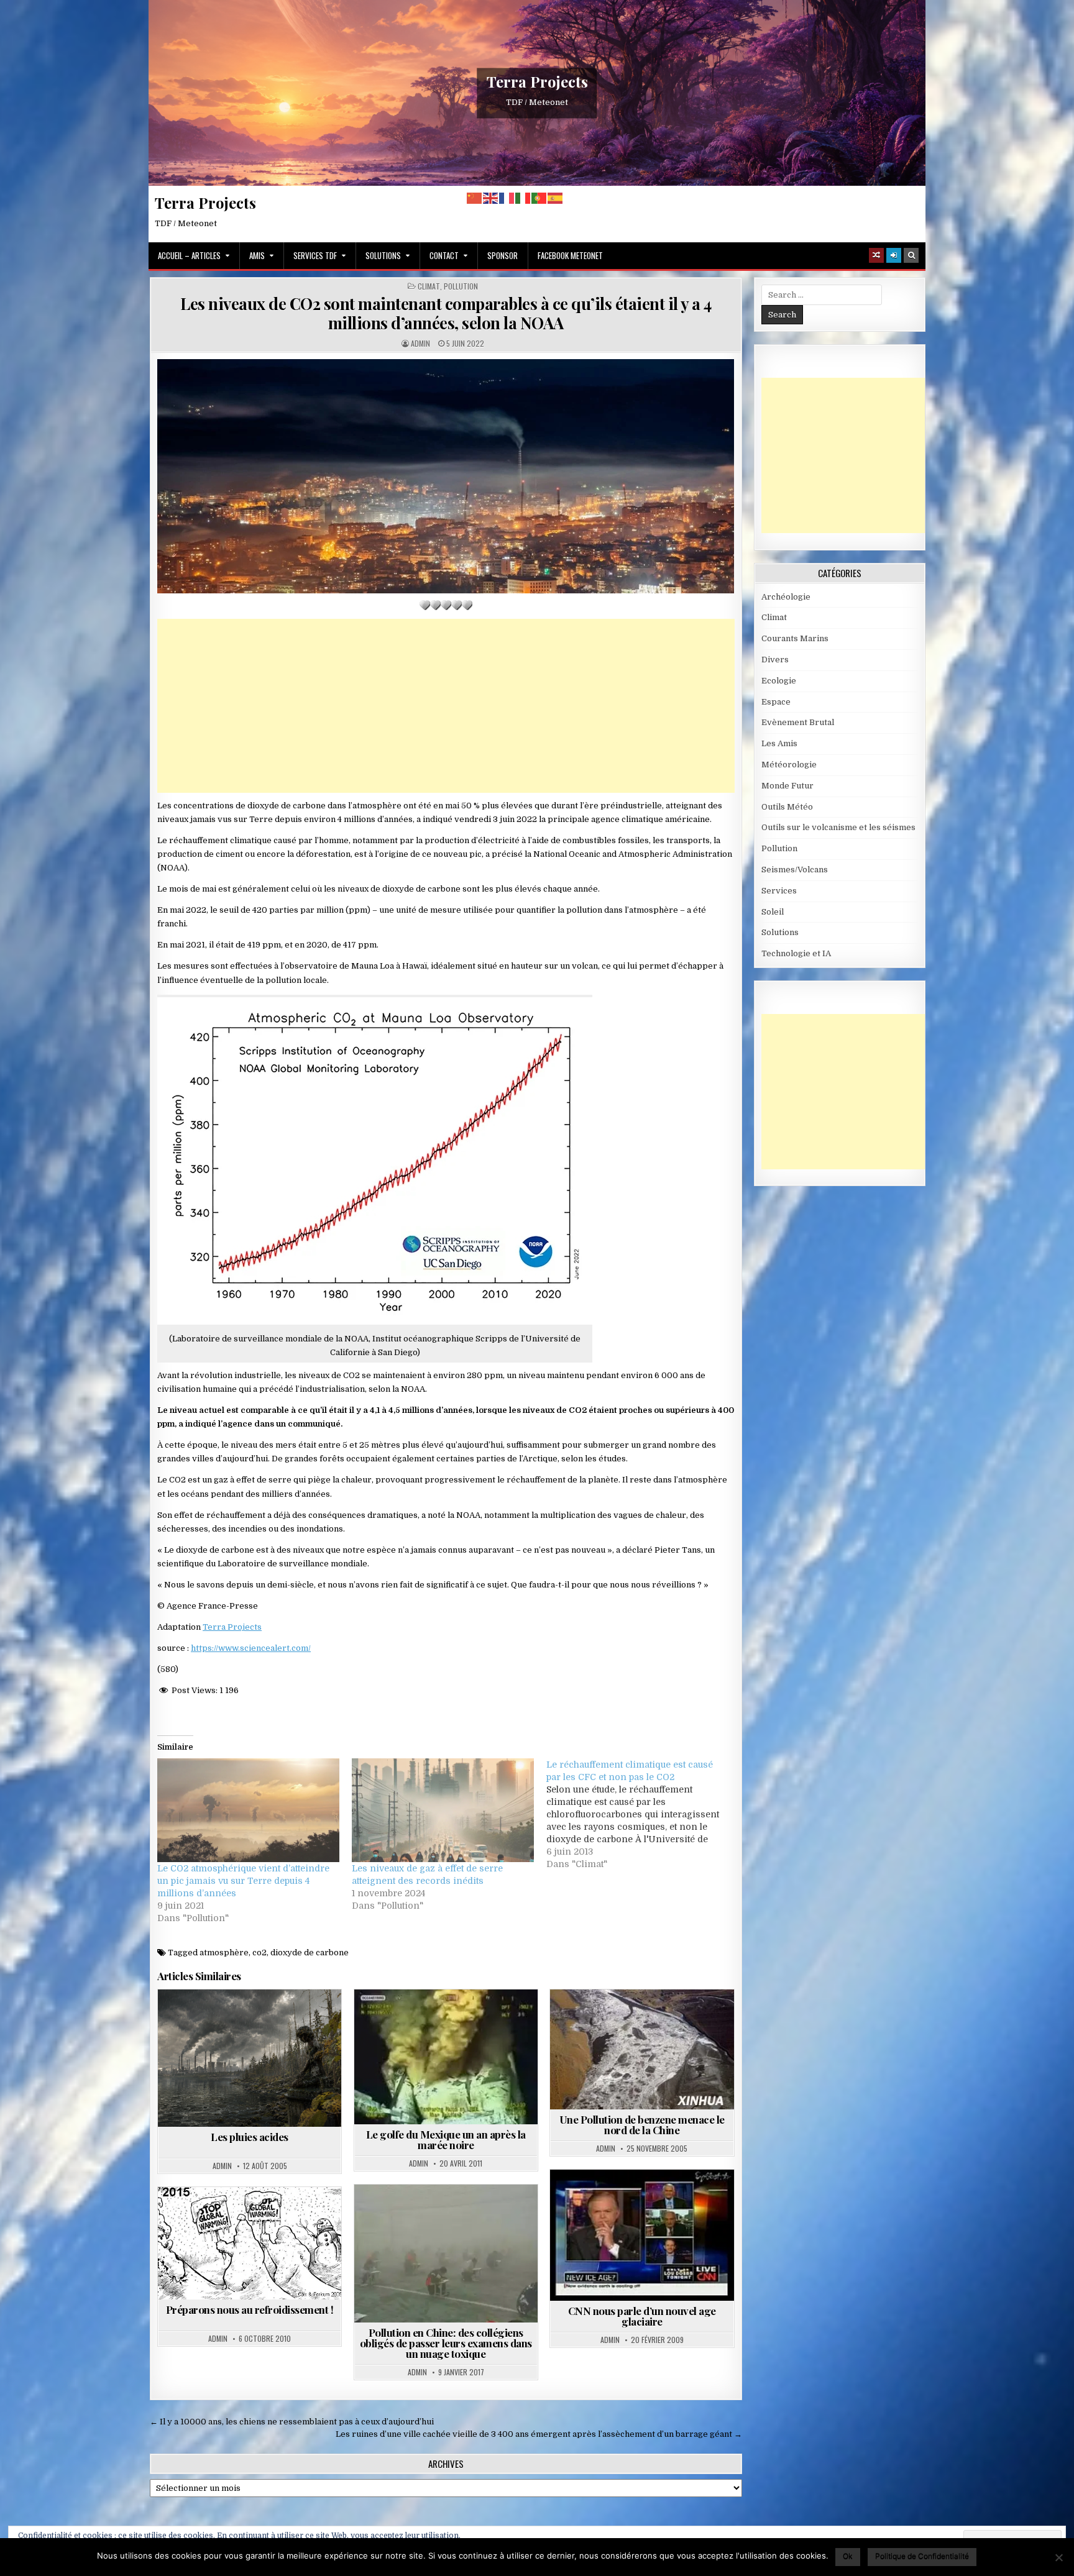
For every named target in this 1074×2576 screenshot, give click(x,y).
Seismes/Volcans (795, 870)
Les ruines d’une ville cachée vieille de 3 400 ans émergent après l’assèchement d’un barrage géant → (539, 2434)
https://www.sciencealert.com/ (251, 1648)
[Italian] (523, 198)
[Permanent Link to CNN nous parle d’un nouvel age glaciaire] (642, 2235)
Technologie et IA (796, 953)
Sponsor (503, 255)
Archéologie (786, 597)
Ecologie (779, 681)
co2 (259, 1953)
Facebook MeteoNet (570, 255)
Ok (848, 2556)
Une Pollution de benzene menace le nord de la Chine (642, 2125)
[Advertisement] (446, 706)
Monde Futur (787, 786)
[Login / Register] (894, 255)
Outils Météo (787, 807)
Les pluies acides (250, 2137)
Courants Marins (795, 638)
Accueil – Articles (189, 255)
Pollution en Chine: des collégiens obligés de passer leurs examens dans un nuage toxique (446, 2343)
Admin (420, 344)
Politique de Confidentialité (922, 2556)
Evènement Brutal (798, 722)
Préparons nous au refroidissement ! (250, 2309)
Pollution (461, 286)
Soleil (773, 912)
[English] (491, 198)
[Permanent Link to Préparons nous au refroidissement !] (250, 2243)
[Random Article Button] (876, 255)
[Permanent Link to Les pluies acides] (250, 2058)
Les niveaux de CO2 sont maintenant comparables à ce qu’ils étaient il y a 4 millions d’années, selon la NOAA (446, 313)
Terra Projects (537, 81)
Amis (257, 255)
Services (779, 891)
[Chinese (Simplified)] (475, 198)
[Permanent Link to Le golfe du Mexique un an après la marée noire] (446, 2057)
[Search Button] (911, 255)
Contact (444, 255)
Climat (429, 286)
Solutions (383, 255)
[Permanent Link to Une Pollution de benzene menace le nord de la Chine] (642, 2049)
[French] (507, 198)
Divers (775, 660)
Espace (776, 702)
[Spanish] (556, 198)
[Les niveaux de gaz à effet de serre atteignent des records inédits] (443, 1810)
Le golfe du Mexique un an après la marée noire (446, 2140)
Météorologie (789, 765)
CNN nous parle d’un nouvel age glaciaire (642, 2316)
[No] (1058, 2557)
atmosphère (224, 1953)
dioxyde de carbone (310, 1953)
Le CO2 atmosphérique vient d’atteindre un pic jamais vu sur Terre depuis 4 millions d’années (243, 1881)
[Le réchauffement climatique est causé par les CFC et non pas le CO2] (644, 1814)
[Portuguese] (539, 198)
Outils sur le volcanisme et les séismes (838, 827)
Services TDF (315, 255)
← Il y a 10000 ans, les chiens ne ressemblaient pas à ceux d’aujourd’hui (292, 2422)
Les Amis (779, 743)
